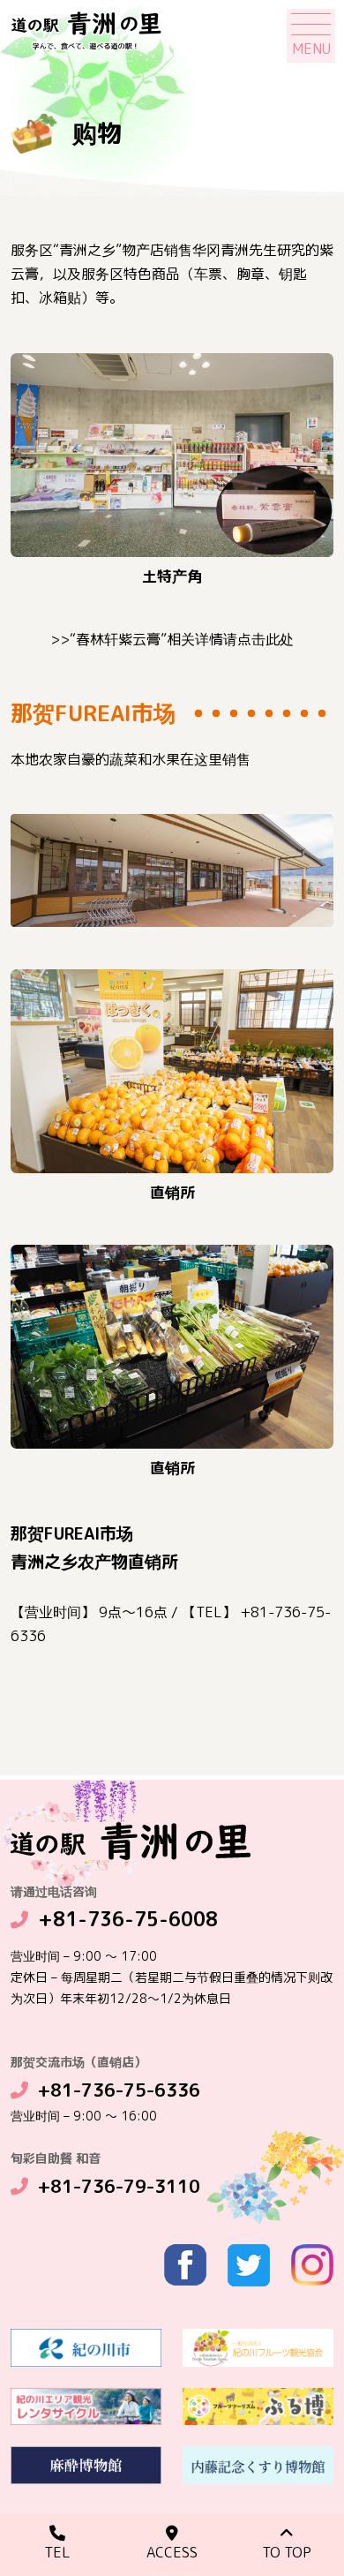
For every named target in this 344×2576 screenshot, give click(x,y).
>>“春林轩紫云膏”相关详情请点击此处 (172, 639)
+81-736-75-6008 (128, 1919)
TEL (57, 2552)
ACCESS (172, 2552)
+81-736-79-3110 (119, 2186)
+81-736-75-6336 (119, 2090)
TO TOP (287, 2552)
